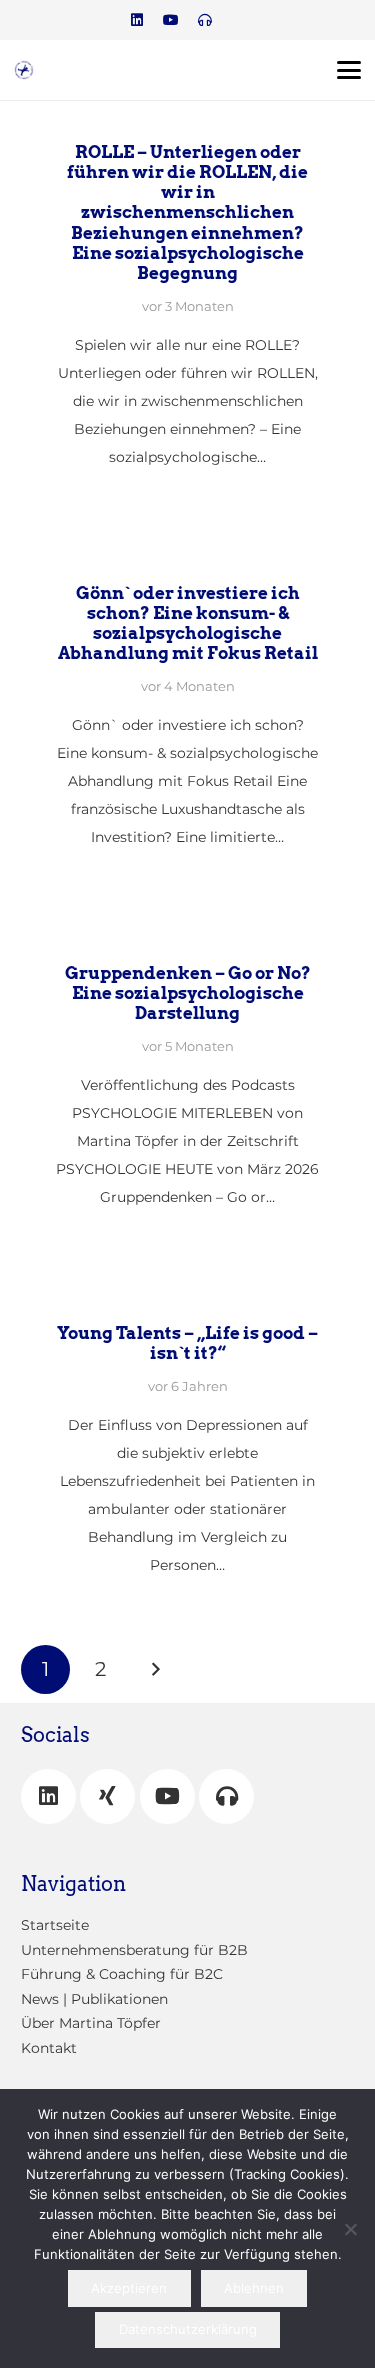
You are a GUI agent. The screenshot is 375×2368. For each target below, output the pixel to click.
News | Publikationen (94, 1999)
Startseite (55, 1925)
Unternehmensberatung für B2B (134, 1950)
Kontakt (49, 2048)
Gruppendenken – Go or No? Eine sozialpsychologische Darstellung (188, 993)
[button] (349, 70)
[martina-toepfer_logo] (24, 70)
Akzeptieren (129, 2288)
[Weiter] (154, 1669)
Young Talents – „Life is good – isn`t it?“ (187, 1343)
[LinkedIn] (137, 20)
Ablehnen (254, 2288)
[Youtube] (171, 20)
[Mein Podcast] (226, 1796)
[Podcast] (205, 20)
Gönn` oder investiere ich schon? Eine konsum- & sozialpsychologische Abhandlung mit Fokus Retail (188, 623)
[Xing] (107, 1796)
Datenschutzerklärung (188, 2329)
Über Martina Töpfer (91, 2023)
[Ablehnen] (350, 2229)
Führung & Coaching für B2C (122, 1974)
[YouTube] (167, 1796)
